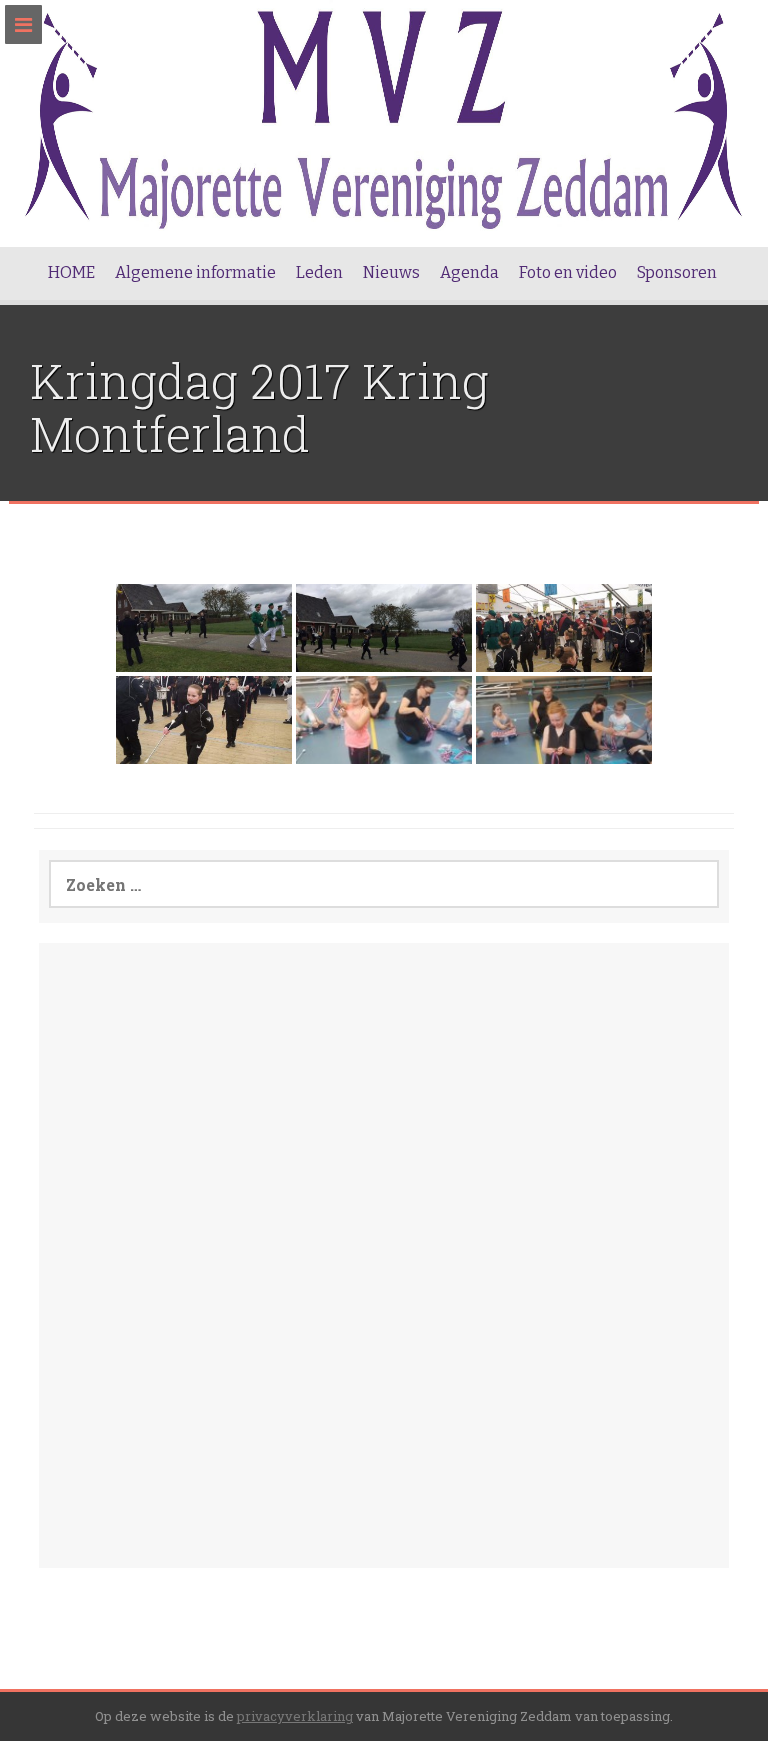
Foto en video (568, 272)
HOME (71, 272)
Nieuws (391, 272)
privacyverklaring (295, 1716)
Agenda (469, 272)
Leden (319, 272)
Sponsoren (677, 272)
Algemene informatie (195, 272)
